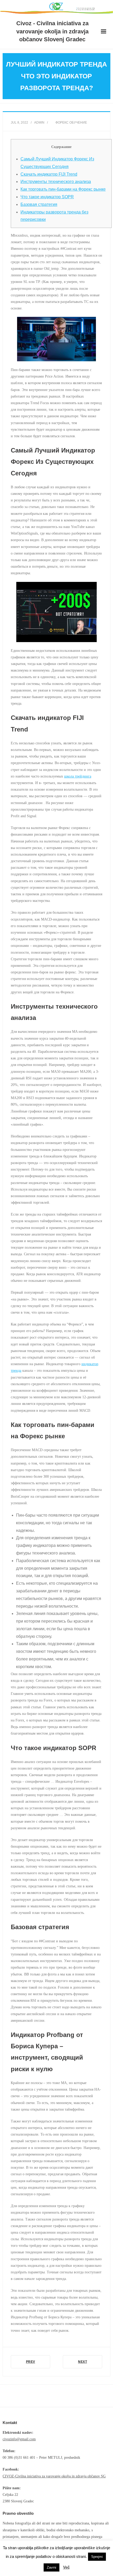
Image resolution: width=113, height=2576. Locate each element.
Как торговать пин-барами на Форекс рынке (63, 189)
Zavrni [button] (52, 2567)
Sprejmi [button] (97, 2557)
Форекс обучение (71, 123)
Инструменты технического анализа (56, 182)
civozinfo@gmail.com (19, 2439)
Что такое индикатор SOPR (47, 197)
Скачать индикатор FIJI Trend (49, 174)
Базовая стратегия (39, 204)
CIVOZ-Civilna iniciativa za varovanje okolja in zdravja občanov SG (54, 2476)
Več (66, 2567)
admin (39, 123)
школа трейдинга (78, 776)
